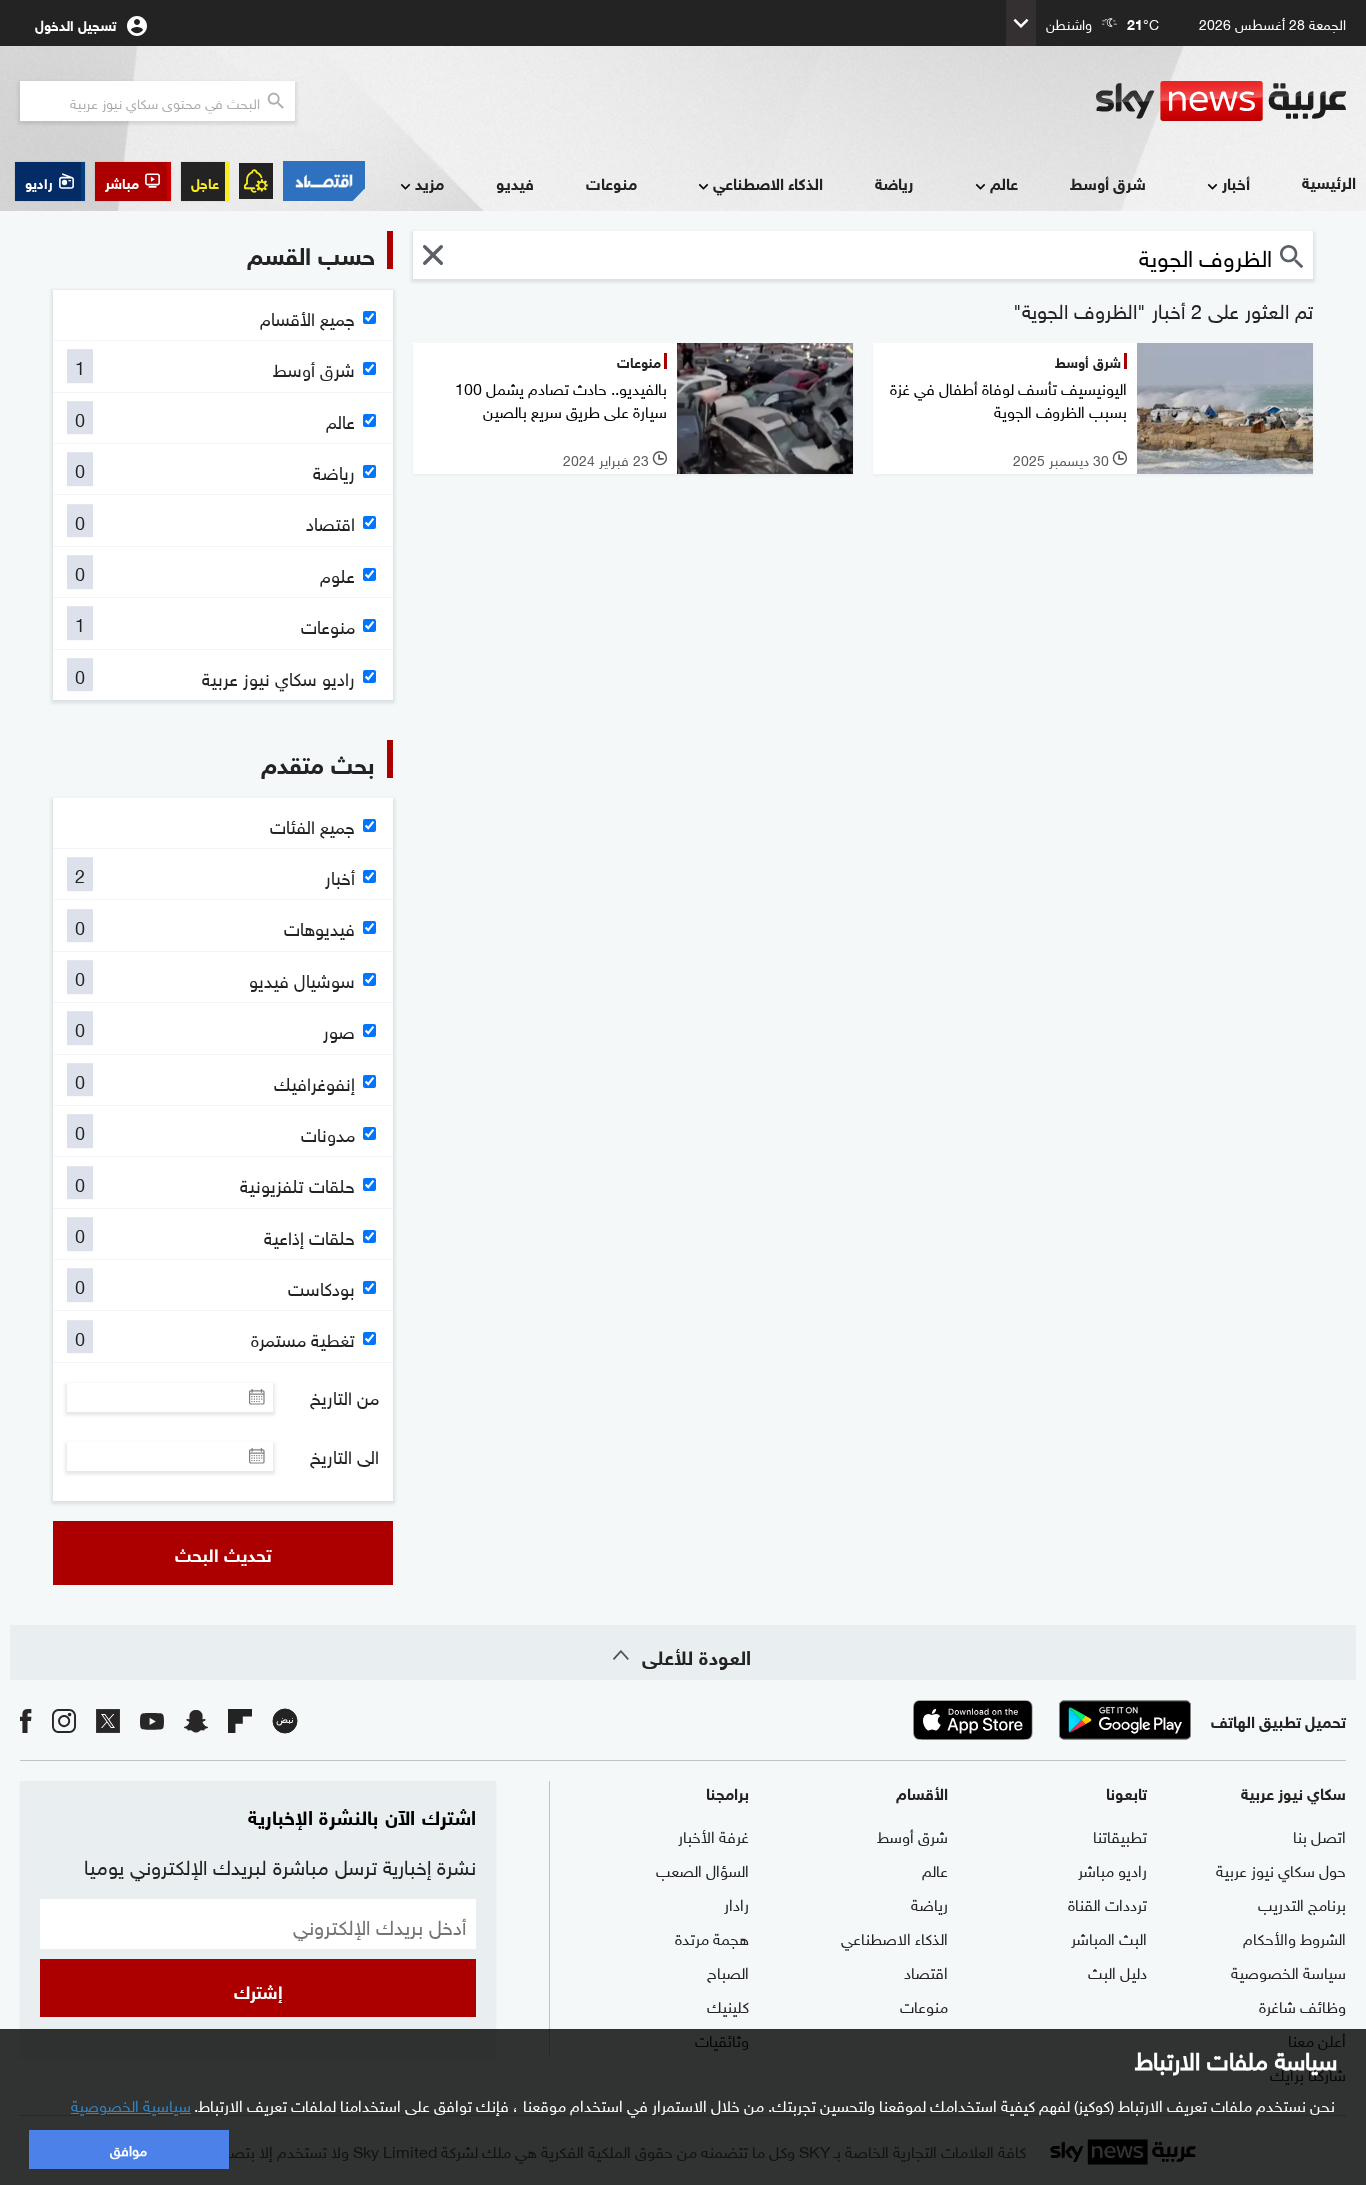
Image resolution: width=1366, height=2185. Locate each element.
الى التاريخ (344, 1456)
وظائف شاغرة (1302, 2005)
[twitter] (108, 1719)
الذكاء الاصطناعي (768, 182)
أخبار (1236, 182)
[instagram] (64, 1719)
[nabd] (285, 1719)
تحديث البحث (223, 1553)
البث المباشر (1109, 1937)
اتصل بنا (1319, 1835)
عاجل (205, 181)
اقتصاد (926, 1971)
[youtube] (152, 1719)
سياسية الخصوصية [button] (131, 2104)
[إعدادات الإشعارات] (256, 181)
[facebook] (26, 1719)
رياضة (894, 182)
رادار (736, 1903)
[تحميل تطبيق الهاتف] (1049, 1720)
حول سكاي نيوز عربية (1281, 1869)
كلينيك (728, 2005)
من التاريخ (344, 1397)
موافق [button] (128, 2148)
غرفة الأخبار (713, 1835)
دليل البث (1117, 1971)
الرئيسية (1329, 181)
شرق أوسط (1108, 182)
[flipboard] (240, 1719)
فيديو (515, 182)
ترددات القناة (1107, 1903)
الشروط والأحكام (1294, 1937)
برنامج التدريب (1302, 1903)
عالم (1004, 182)
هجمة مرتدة (712, 1937)
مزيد (429, 182)
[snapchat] (196, 1719)
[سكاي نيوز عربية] (1221, 101)
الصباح (728, 1971)
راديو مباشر (1112, 1869)
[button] (133, 181)
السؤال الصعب (702, 1869)
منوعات (611, 182)
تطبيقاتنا (1120, 1835)
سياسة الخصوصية (1288, 1971)
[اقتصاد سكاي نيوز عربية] (324, 181)
